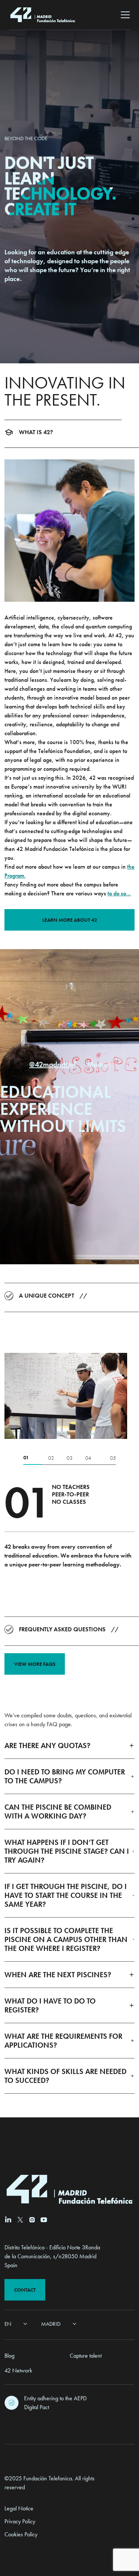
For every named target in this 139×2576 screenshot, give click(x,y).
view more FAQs (35, 1664)
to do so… (119, 893)
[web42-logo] (43, 15)
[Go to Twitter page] (20, 2220)
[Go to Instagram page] (32, 2220)
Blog (9, 2356)
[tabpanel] (69, 1396)
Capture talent (86, 2356)
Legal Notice (19, 2508)
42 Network (18, 2370)
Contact (25, 2290)
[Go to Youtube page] (44, 2220)
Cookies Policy (21, 2534)
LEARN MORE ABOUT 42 (70, 920)
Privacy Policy (20, 2521)
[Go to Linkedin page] (8, 2219)
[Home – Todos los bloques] (15, 2425)
